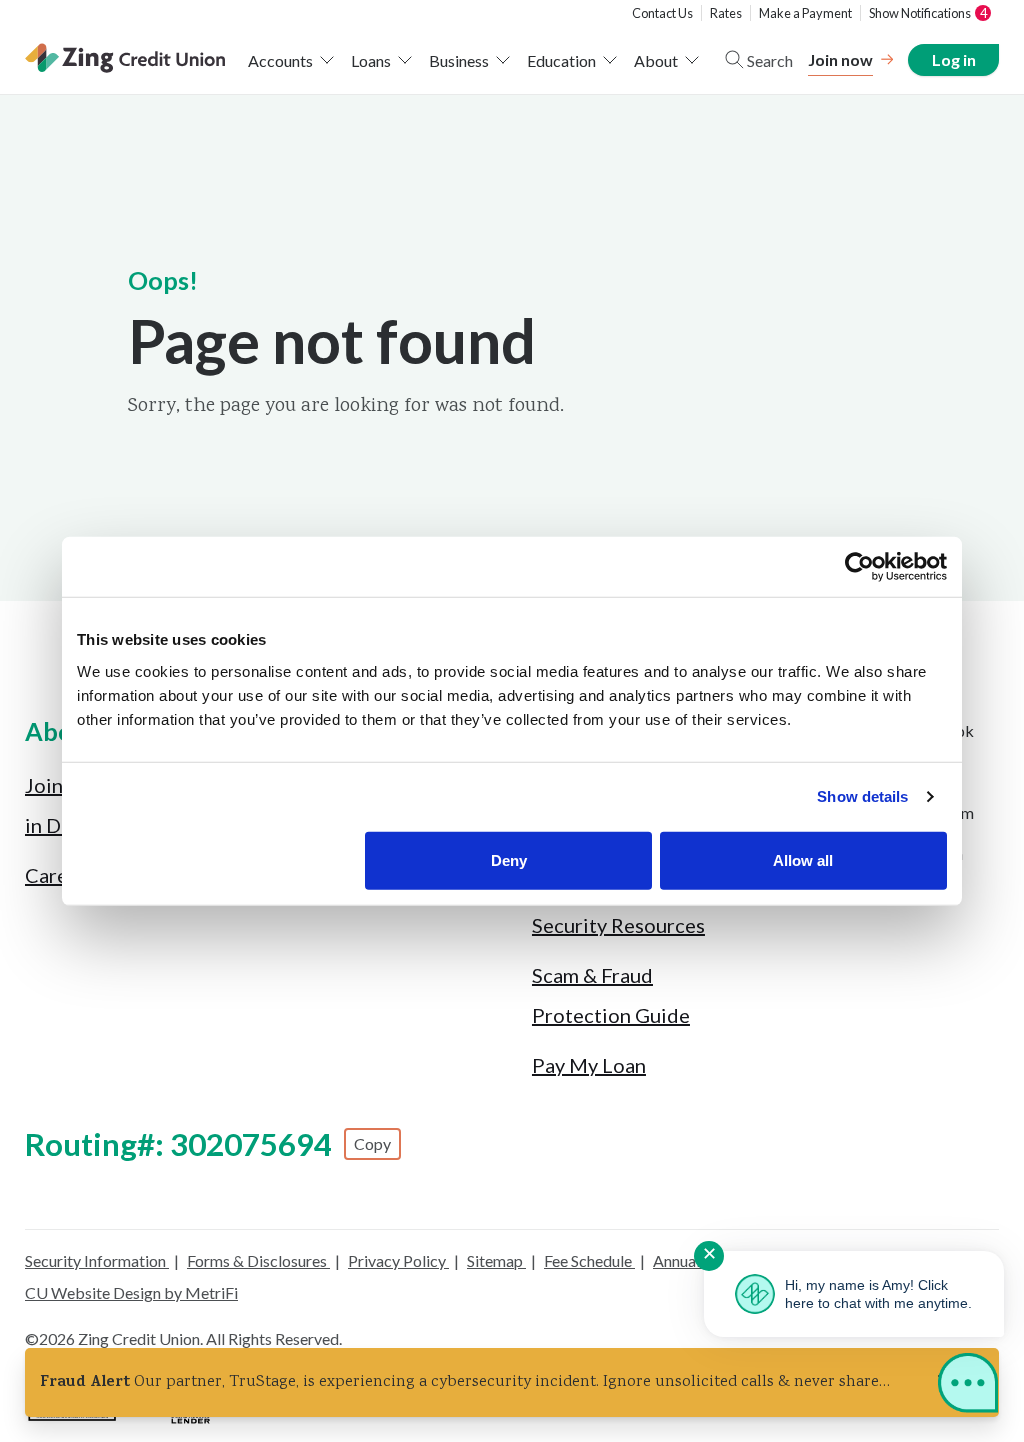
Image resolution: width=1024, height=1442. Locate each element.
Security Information (97, 1260)
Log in (953, 59)
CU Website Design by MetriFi (131, 1292)
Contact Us (662, 13)
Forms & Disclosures (258, 1260)
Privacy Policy (398, 1260)
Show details (862, 796)
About (656, 60)
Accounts (280, 60)
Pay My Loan (589, 1065)
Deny (509, 859)
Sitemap (496, 1260)
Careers (60, 875)
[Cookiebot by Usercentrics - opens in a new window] (859, 567)
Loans (371, 60)
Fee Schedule (589, 1260)
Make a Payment (805, 13)
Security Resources (618, 925)
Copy (372, 1143)
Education (561, 60)
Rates (726, 13)
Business (459, 60)
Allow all (803, 859)
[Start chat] (968, 1387)
